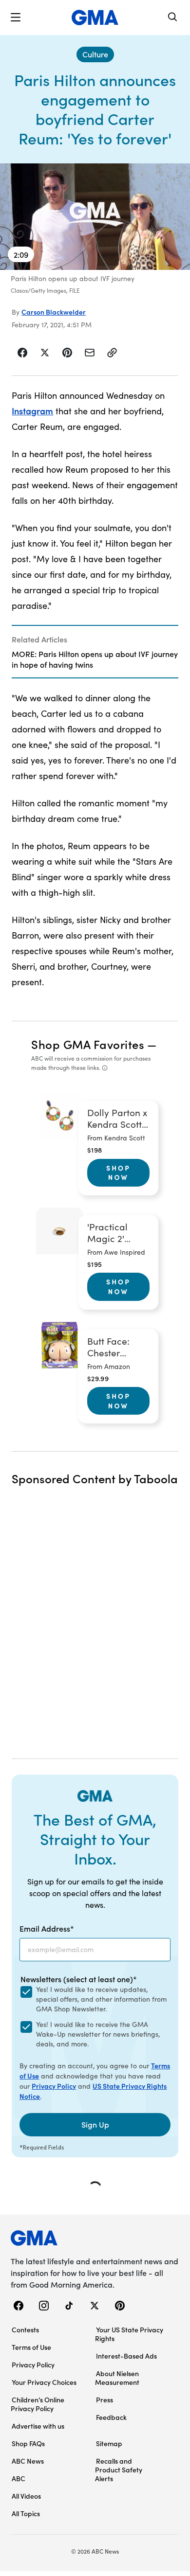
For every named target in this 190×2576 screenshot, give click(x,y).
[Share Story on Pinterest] (67, 353)
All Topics (26, 2513)
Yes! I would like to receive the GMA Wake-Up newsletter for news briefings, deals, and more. (98, 2034)
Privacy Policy (54, 2086)
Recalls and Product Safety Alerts (119, 2469)
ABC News (28, 2461)
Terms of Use (31, 2347)
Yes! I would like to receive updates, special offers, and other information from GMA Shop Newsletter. (101, 1999)
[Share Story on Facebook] (23, 353)
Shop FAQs (28, 2443)
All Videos (26, 2496)
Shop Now (118, 1173)
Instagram (32, 411)
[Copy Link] (112, 353)
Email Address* (47, 1928)
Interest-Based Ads (126, 2356)
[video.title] (95, 217)
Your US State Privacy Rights (129, 2334)
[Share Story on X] (45, 353)
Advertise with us (38, 2426)
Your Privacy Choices (44, 2382)
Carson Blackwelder (54, 312)
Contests (25, 2329)
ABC (19, 2478)
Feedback (111, 2417)
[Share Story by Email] (90, 353)
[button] (16, 18)
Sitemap (109, 2443)
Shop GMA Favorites (88, 1044)
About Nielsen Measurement (117, 2378)
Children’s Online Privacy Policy (38, 2404)
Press (104, 2399)
